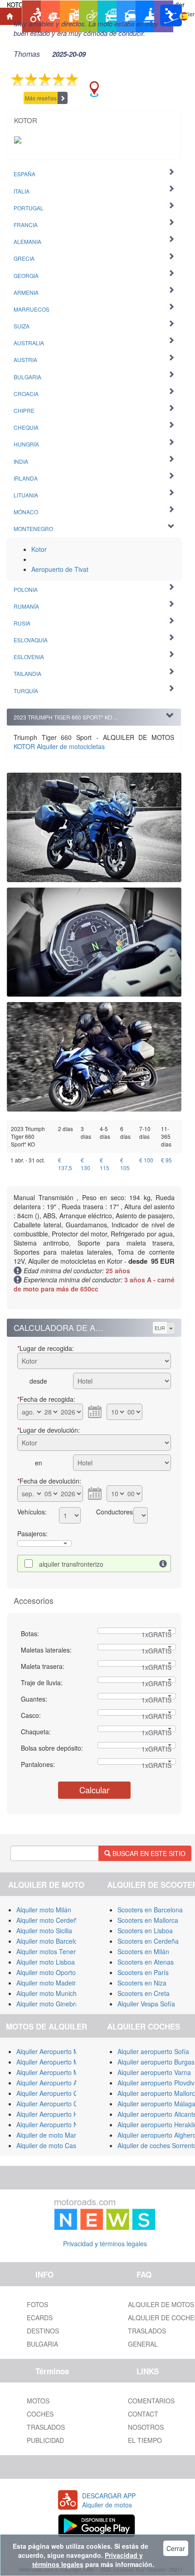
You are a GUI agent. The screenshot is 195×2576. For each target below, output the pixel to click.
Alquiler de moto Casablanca (58, 2145)
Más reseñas (41, 98)
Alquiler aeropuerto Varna (154, 2072)
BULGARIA (42, 2344)
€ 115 (105, 1164)
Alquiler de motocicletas (59, 746)
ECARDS (40, 2318)
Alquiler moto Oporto (46, 1972)
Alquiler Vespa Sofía (146, 2004)
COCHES (40, 2414)
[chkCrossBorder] (163, 1563)
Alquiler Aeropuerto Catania (56, 2093)
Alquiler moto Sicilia (44, 1931)
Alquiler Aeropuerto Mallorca (57, 2051)
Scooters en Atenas (146, 1962)
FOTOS (37, 2304)
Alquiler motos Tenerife (49, 1951)
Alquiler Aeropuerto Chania (55, 2104)
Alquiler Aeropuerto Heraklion (58, 2114)
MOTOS (38, 2401)
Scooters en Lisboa (145, 1931)
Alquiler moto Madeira (48, 1983)
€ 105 (125, 1164)
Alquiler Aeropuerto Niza (51, 2124)
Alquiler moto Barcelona (51, 1941)
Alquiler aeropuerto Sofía (153, 2051)
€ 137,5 (65, 1164)
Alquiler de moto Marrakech (56, 2135)
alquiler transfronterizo (71, 1564)
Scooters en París (143, 1972)
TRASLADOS (46, 2427)
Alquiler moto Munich (46, 1993)
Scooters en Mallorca (148, 1920)
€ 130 (85, 1164)
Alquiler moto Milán (44, 1910)
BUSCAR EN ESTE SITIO (148, 1853)
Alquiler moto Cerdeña (49, 1920)
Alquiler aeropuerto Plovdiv (156, 2083)
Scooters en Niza (142, 1983)
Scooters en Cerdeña (148, 1941)
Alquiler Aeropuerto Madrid (55, 2072)
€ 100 (146, 1160)
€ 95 (166, 1160)
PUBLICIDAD (45, 2440)
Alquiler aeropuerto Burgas (156, 2062)
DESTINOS (43, 2331)
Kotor (39, 549)
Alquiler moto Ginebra (48, 2004)
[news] (105, 2213)
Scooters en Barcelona (150, 1910)
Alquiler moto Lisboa (46, 1962)
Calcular (94, 1790)
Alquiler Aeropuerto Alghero (56, 2083)
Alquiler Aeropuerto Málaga (56, 2062)
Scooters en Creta (144, 1993)
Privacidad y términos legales (105, 2243)
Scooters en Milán (143, 1951)
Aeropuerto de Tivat (60, 569)
